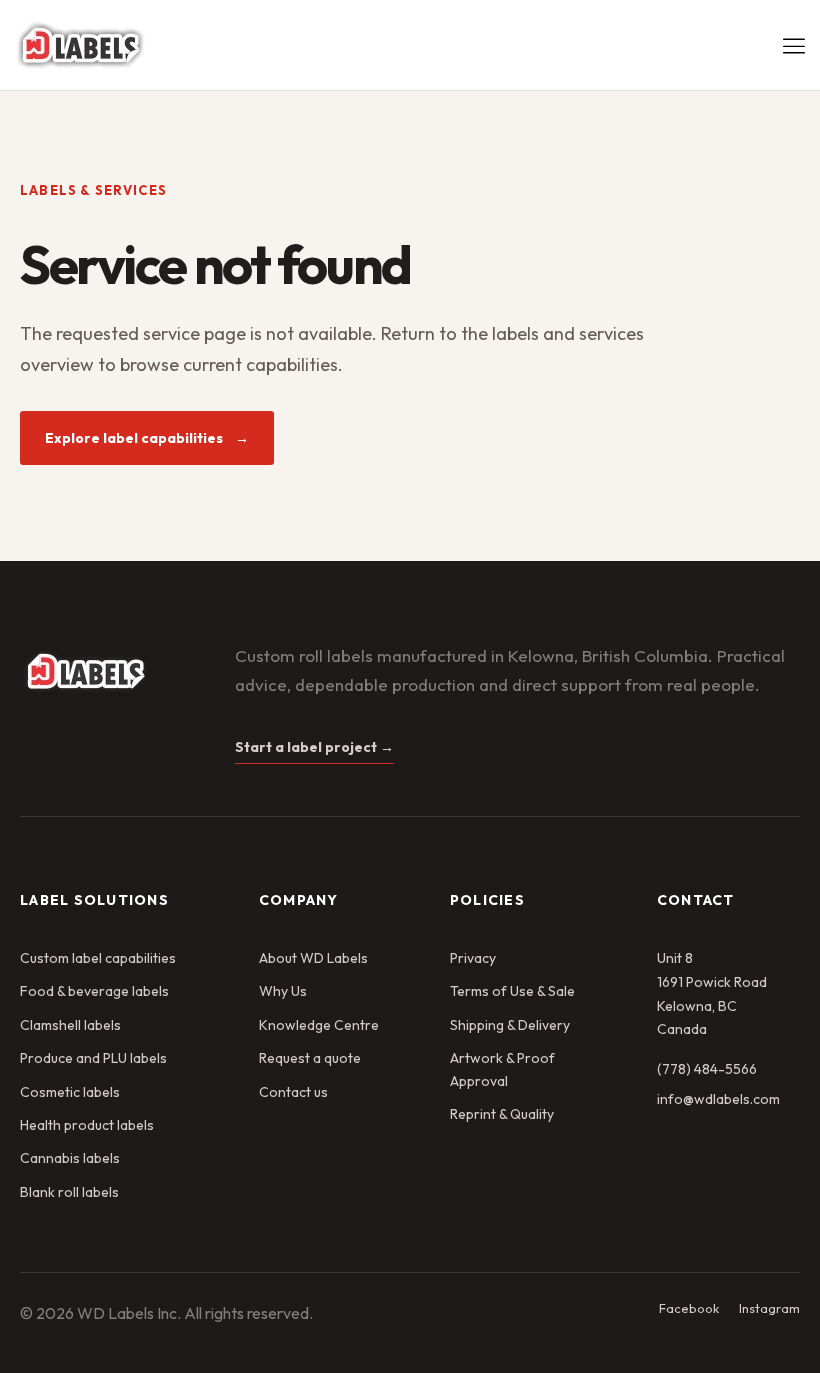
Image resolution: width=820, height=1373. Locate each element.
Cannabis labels (70, 1158)
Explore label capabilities (147, 438)
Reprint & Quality (502, 1114)
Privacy (473, 958)
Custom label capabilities (98, 958)
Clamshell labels (70, 1025)
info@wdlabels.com (718, 1099)
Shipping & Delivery (510, 1025)
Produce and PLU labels (93, 1058)
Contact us (293, 1092)
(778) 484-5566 (707, 1069)
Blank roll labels (69, 1192)
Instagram (769, 1308)
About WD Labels (313, 958)
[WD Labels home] (110, 671)
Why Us (283, 991)
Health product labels (87, 1125)
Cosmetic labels (70, 1092)
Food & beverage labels (94, 991)
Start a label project (314, 747)
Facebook (689, 1308)
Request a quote (310, 1058)
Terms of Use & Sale (512, 991)
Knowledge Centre (319, 1025)
